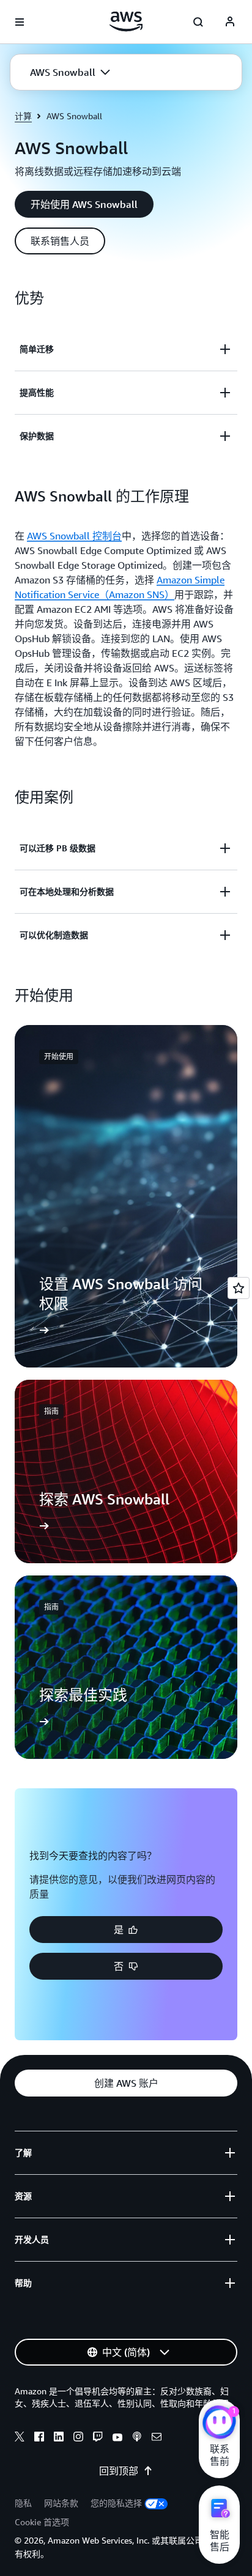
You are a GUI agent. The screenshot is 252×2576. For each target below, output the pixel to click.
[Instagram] (78, 2438)
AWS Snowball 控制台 (74, 536)
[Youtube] (117, 2438)
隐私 (23, 2503)
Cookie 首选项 (42, 2522)
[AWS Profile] (230, 22)
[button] (70, 72)
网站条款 (61, 2503)
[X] (20, 2438)
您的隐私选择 (116, 2503)
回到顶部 (119, 2471)
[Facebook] (39, 2438)
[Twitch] (98, 2438)
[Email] (157, 2438)
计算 (23, 116)
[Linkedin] (59, 2438)
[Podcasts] (137, 2438)
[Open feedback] (239, 1288)
